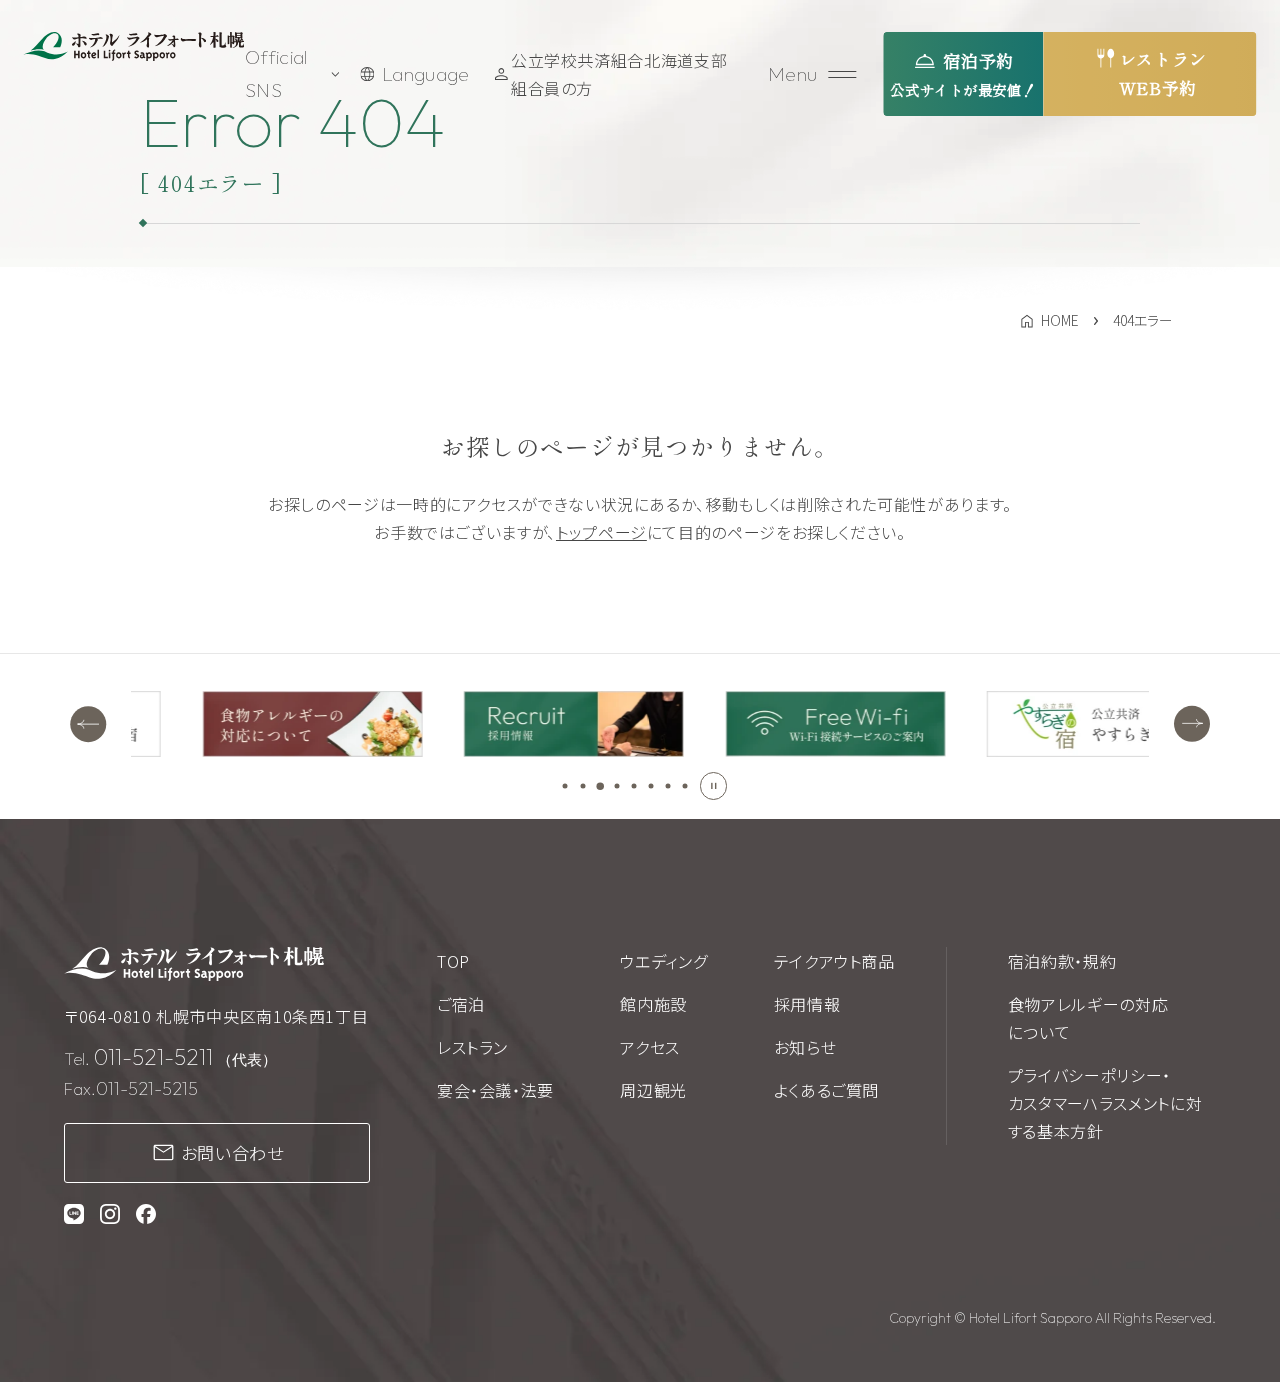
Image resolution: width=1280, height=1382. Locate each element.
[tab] (565, 785)
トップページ (601, 532)
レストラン (472, 1047)
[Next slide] (1192, 723)
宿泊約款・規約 (1062, 961)
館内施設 (653, 1004)
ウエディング (663, 961)
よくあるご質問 (826, 1090)
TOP (453, 961)
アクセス (650, 1047)
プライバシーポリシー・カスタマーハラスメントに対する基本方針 (1105, 1103)
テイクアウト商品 (834, 961)
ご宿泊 (461, 1004)
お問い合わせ (232, 1152)
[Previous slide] (88, 723)
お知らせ (805, 1047)
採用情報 (807, 1004)
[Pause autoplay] (714, 786)
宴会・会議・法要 (495, 1090)
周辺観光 (653, 1090)
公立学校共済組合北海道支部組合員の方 (619, 74)
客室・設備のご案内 (271, 604)
